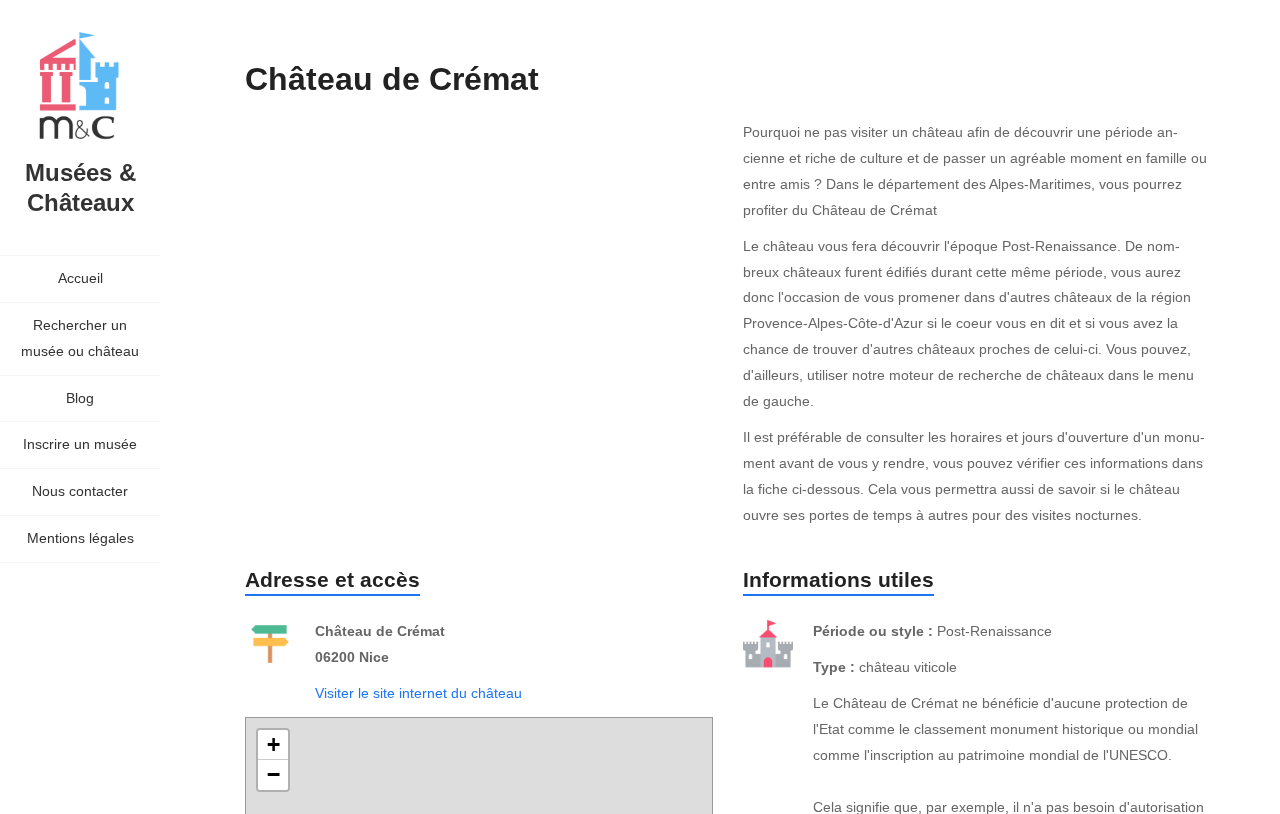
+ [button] (273, 744)
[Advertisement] (609, 288)
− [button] (273, 774)
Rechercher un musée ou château (80, 338)
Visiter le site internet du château (418, 693)
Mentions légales (80, 538)
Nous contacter (80, 491)
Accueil (80, 278)
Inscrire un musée (80, 444)
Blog (80, 398)
